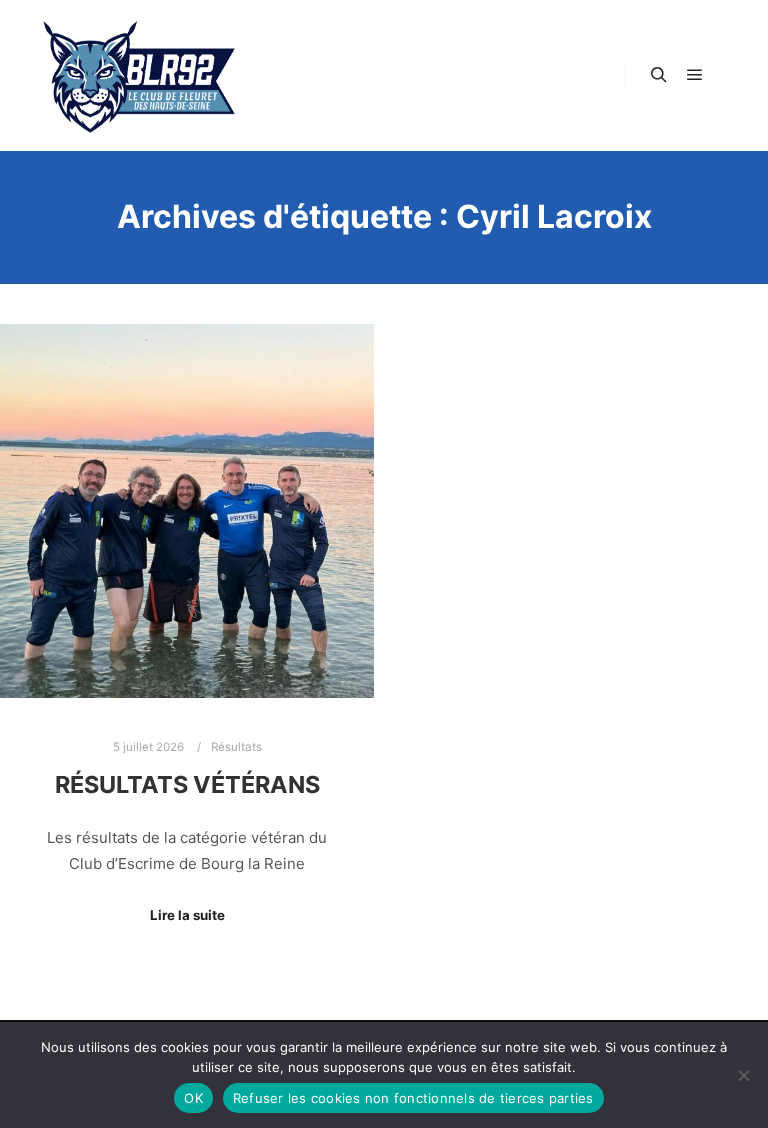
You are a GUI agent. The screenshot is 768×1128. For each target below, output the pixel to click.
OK (193, 1098)
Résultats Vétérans (187, 784)
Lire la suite (187, 915)
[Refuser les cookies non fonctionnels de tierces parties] (743, 1075)
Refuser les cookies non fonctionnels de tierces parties (413, 1098)
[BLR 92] (140, 75)
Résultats (236, 747)
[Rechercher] (659, 75)
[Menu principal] (695, 75)
